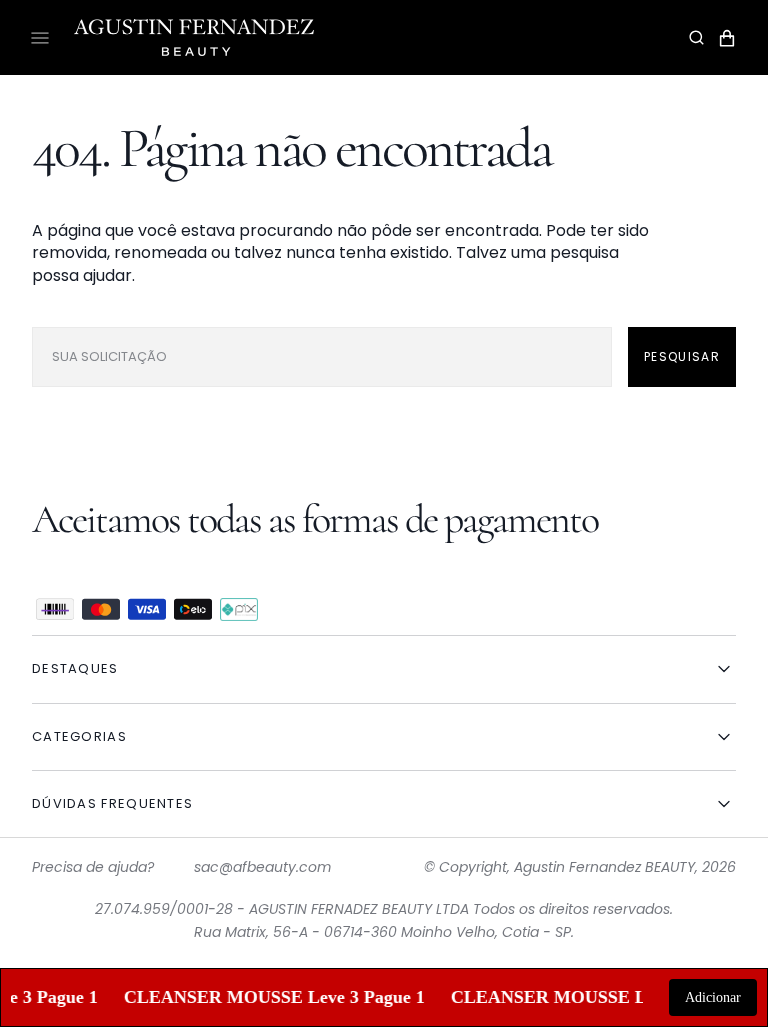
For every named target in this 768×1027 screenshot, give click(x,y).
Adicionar (713, 997)
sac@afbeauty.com (262, 867)
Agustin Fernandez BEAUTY (604, 867)
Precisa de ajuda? (93, 867)
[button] (696, 38)
